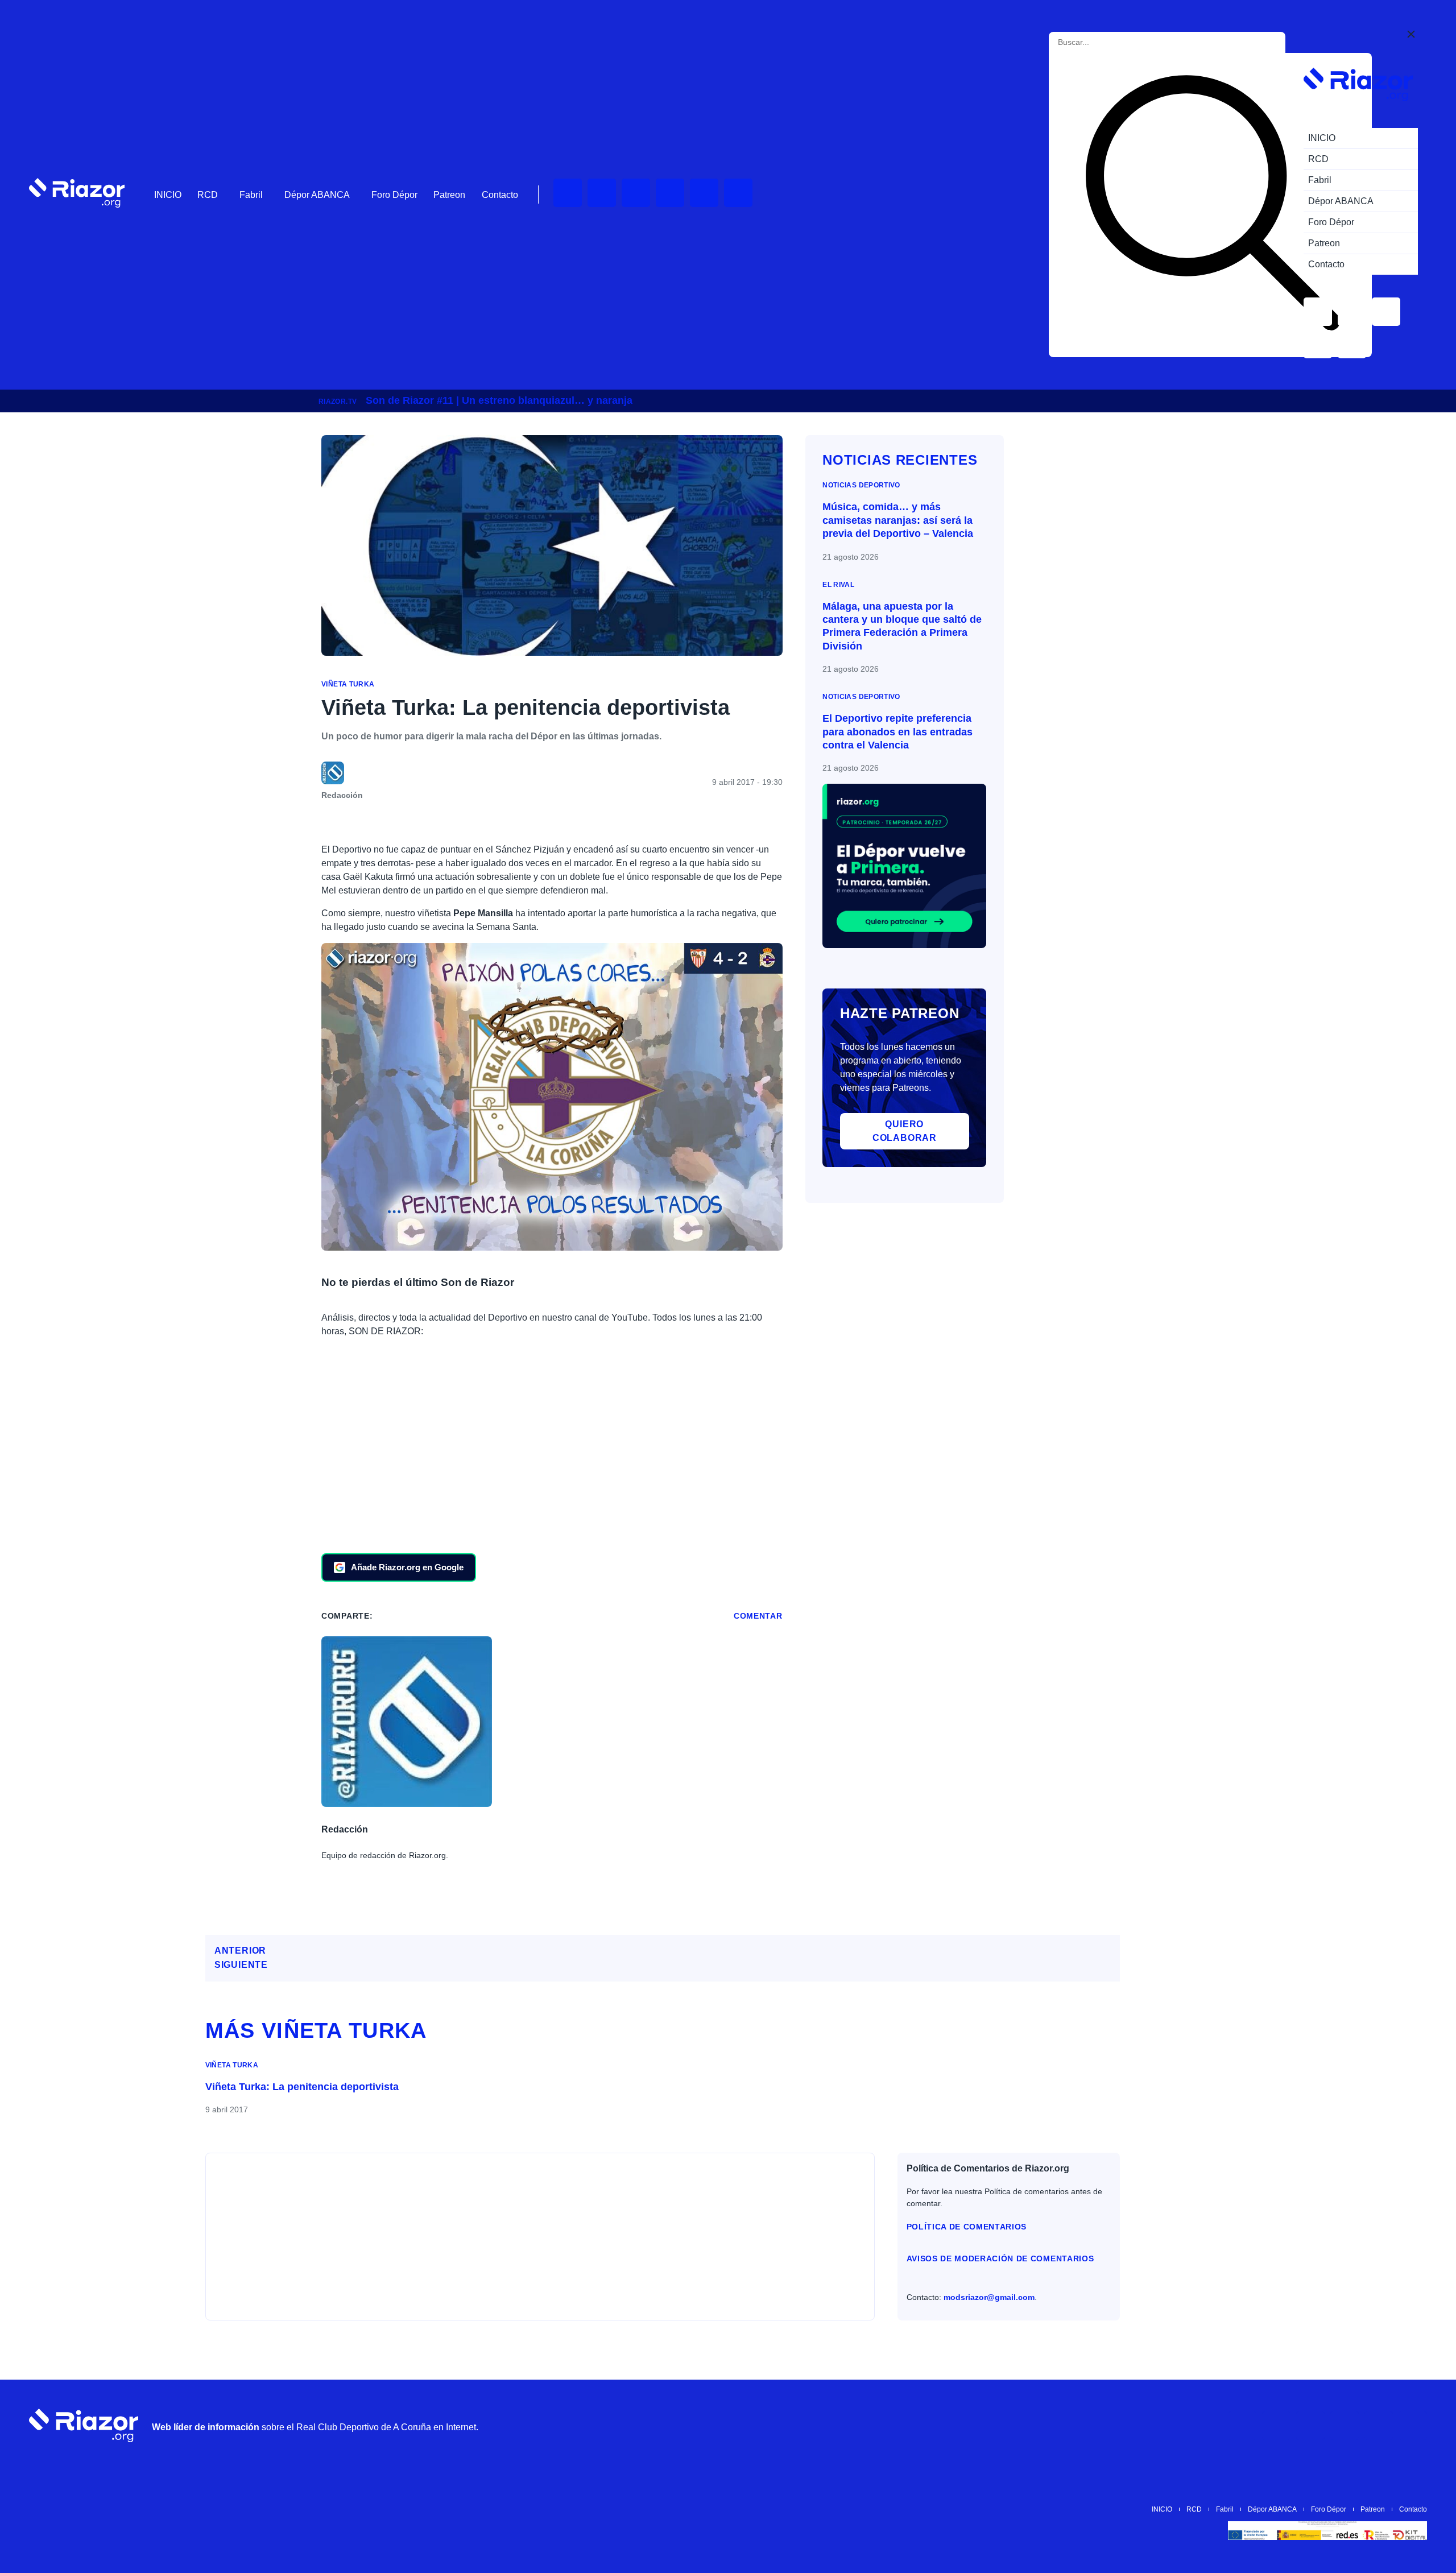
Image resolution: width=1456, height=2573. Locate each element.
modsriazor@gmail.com (989, 2297)
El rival (838, 585)
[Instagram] (636, 193)
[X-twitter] (670, 193)
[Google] (1413, 2426)
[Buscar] (1213, 205)
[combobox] (1109, 42)
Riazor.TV (338, 402)
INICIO (168, 195)
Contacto (500, 195)
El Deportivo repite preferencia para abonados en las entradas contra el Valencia (897, 732)
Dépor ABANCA (317, 195)
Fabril (251, 195)
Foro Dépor (394, 195)
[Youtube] (568, 193)
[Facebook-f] (738, 193)
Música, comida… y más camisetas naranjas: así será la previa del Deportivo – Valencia (898, 520)
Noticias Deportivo (861, 485)
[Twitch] (602, 193)
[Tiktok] (704, 193)
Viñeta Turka (348, 684)
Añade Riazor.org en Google (407, 1567)
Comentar (758, 1616)
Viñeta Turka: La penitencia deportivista (302, 2087)
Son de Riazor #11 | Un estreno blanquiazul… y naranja (499, 400)
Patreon (449, 195)
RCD (208, 195)
